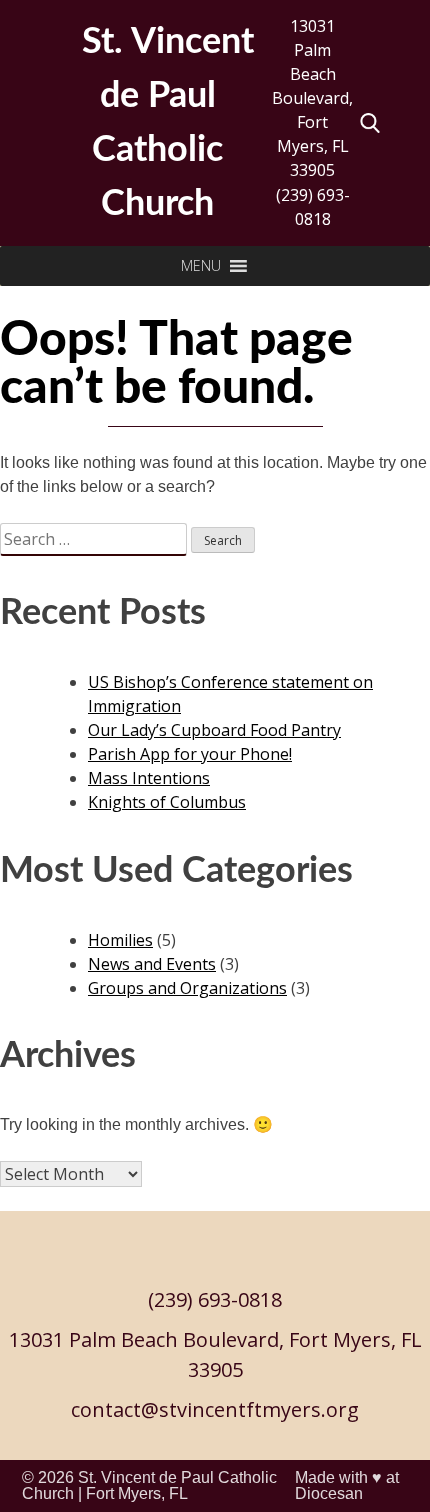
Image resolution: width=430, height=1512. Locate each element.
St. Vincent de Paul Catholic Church (149, 1485)
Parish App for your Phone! (190, 754)
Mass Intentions (149, 778)
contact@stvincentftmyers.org (215, 1409)
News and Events (152, 964)
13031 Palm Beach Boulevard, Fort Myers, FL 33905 (312, 98)
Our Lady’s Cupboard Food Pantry (214, 730)
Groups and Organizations (187, 988)
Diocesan (329, 1493)
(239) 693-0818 (313, 207)
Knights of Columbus (167, 802)
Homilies (120, 940)
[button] (201, 266)
